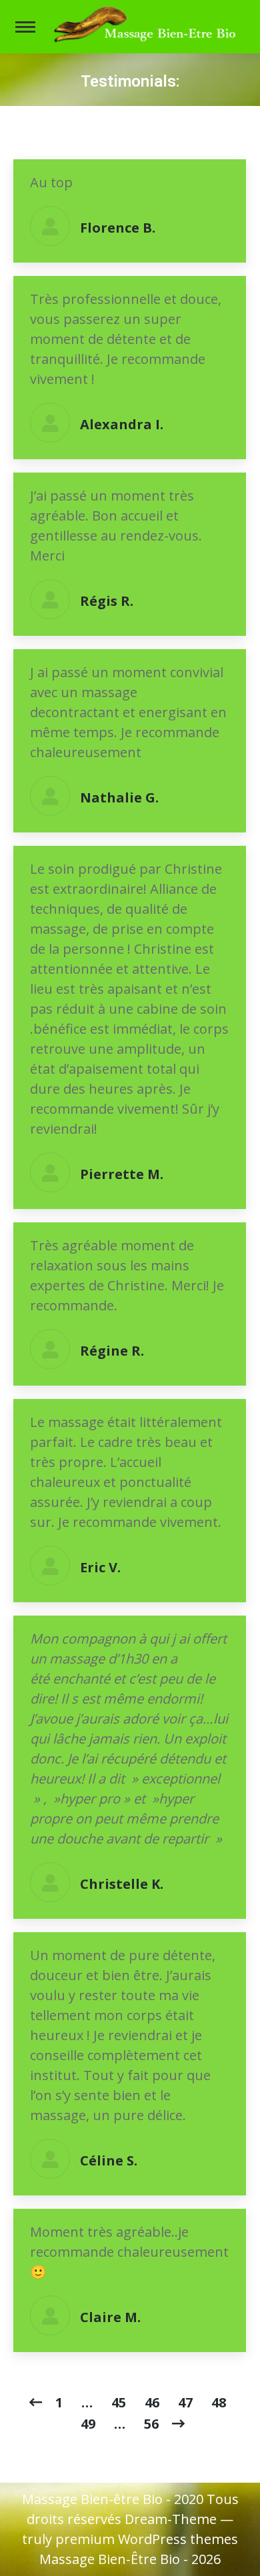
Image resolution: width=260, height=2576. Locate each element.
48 (219, 2402)
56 (151, 2424)
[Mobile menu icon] (25, 27)
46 (152, 2402)
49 (88, 2424)
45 (119, 2402)
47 (185, 2402)
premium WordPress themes (147, 2539)
